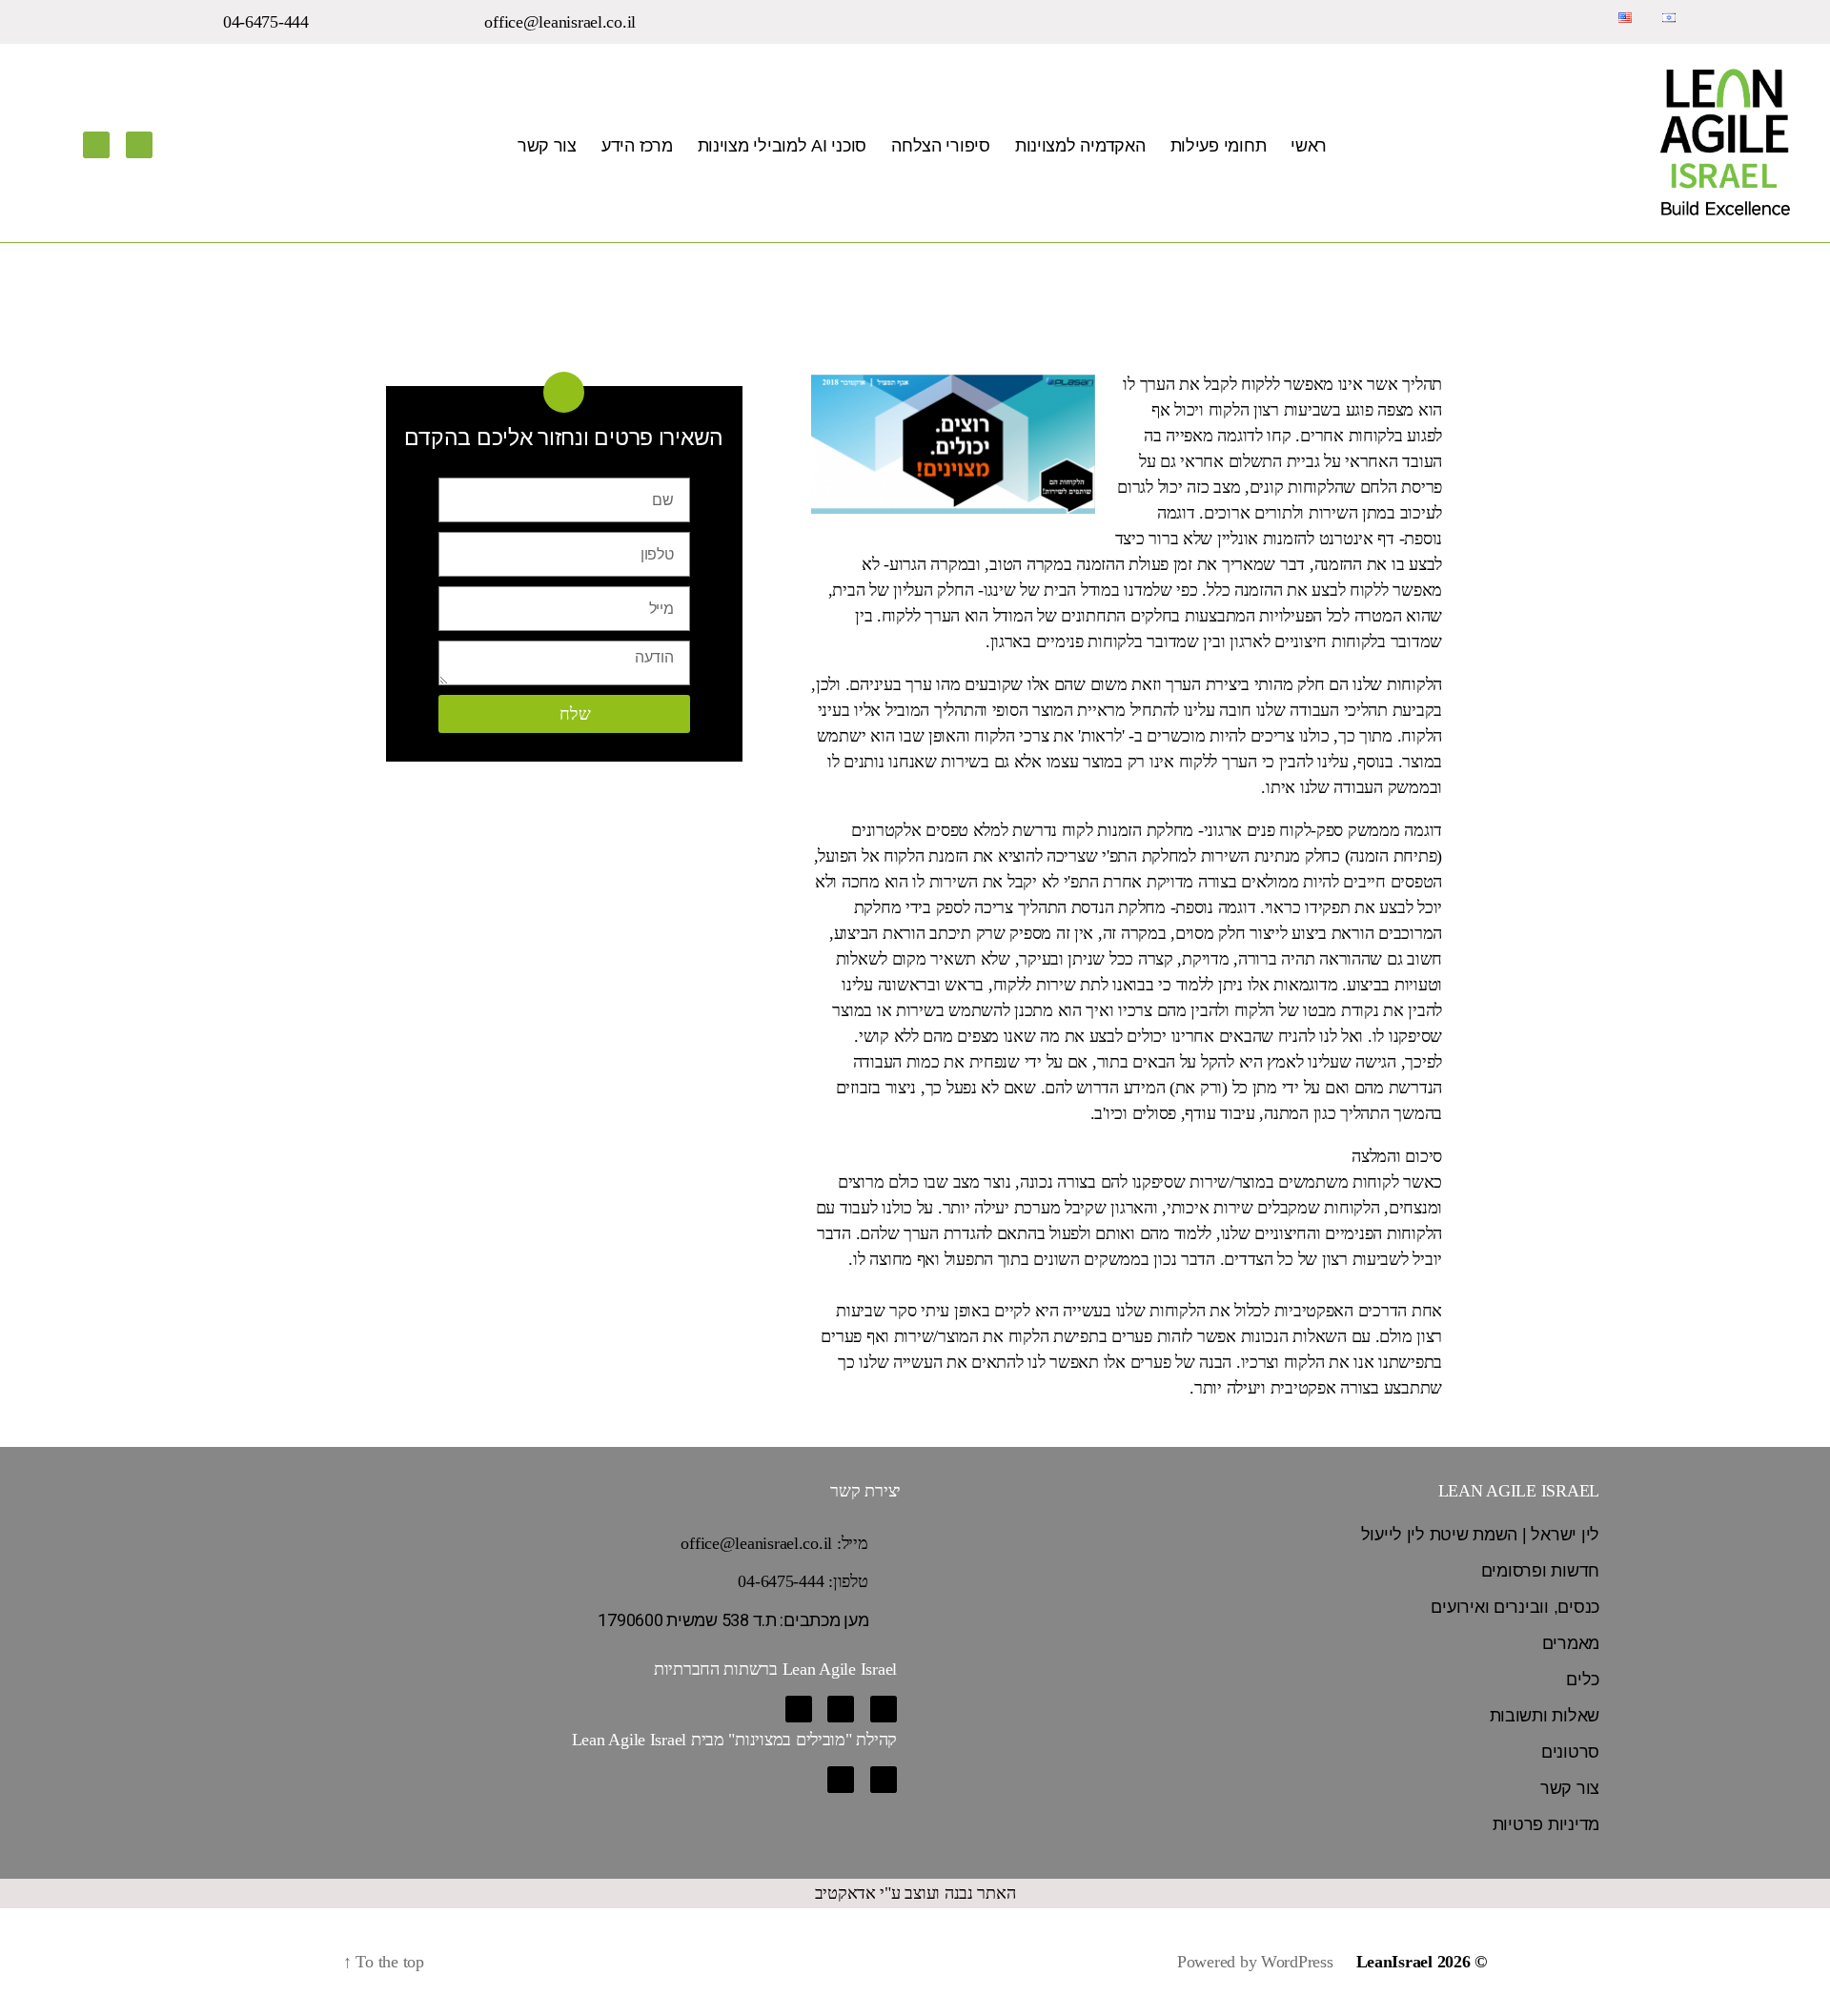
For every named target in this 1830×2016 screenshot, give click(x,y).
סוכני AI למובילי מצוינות (783, 146)
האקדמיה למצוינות (1080, 146)
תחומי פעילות (1219, 146)
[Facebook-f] (96, 145)
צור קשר (547, 146)
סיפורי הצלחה (941, 146)
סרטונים (1570, 1752)
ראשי (1309, 146)
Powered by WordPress (1255, 1962)
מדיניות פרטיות (1546, 1824)
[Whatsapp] (799, 1709)
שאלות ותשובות (1545, 1716)
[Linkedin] (139, 145)
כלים (1583, 1680)
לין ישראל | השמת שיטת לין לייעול (1480, 1535)
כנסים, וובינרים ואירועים (1515, 1607)
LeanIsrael (1394, 1962)
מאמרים (1571, 1643)
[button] (571, 22)
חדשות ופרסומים (1540, 1571)
